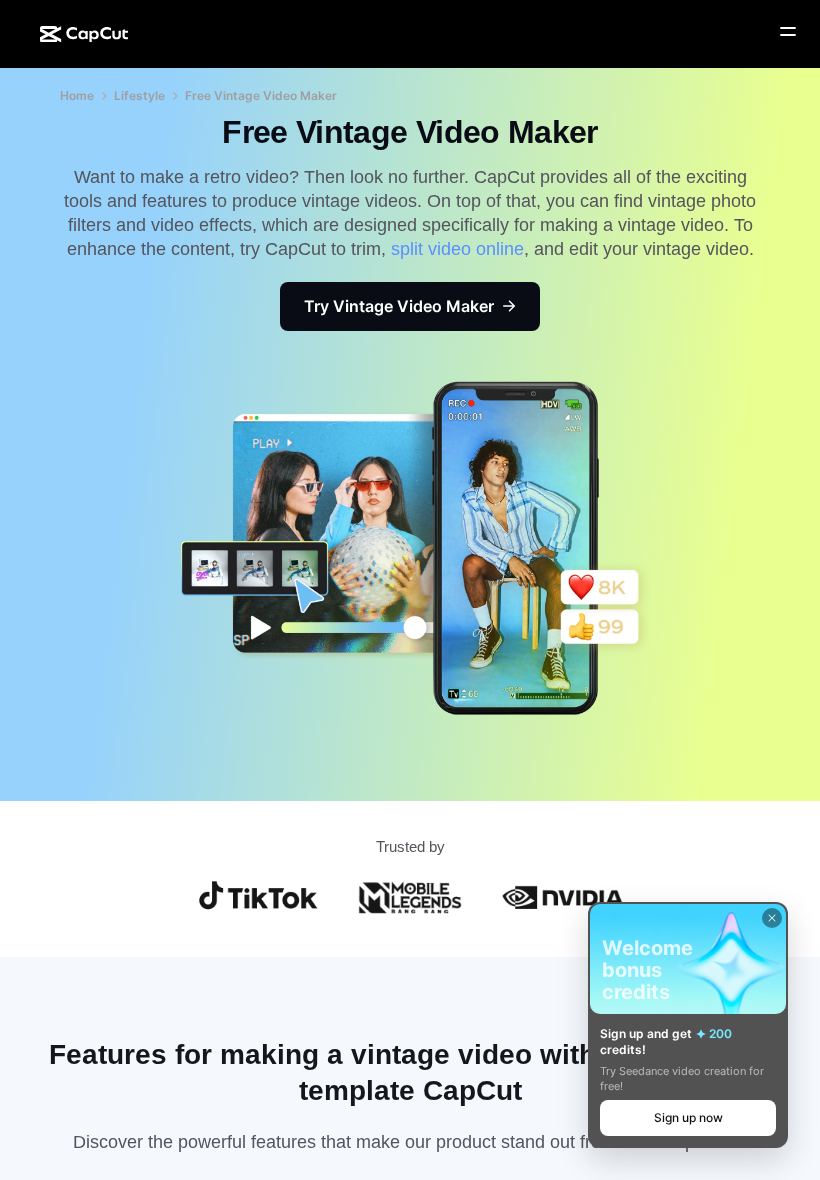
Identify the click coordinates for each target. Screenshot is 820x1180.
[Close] (772, 918)
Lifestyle (139, 95)
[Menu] (788, 32)
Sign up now (688, 1117)
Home (77, 95)
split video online (457, 249)
